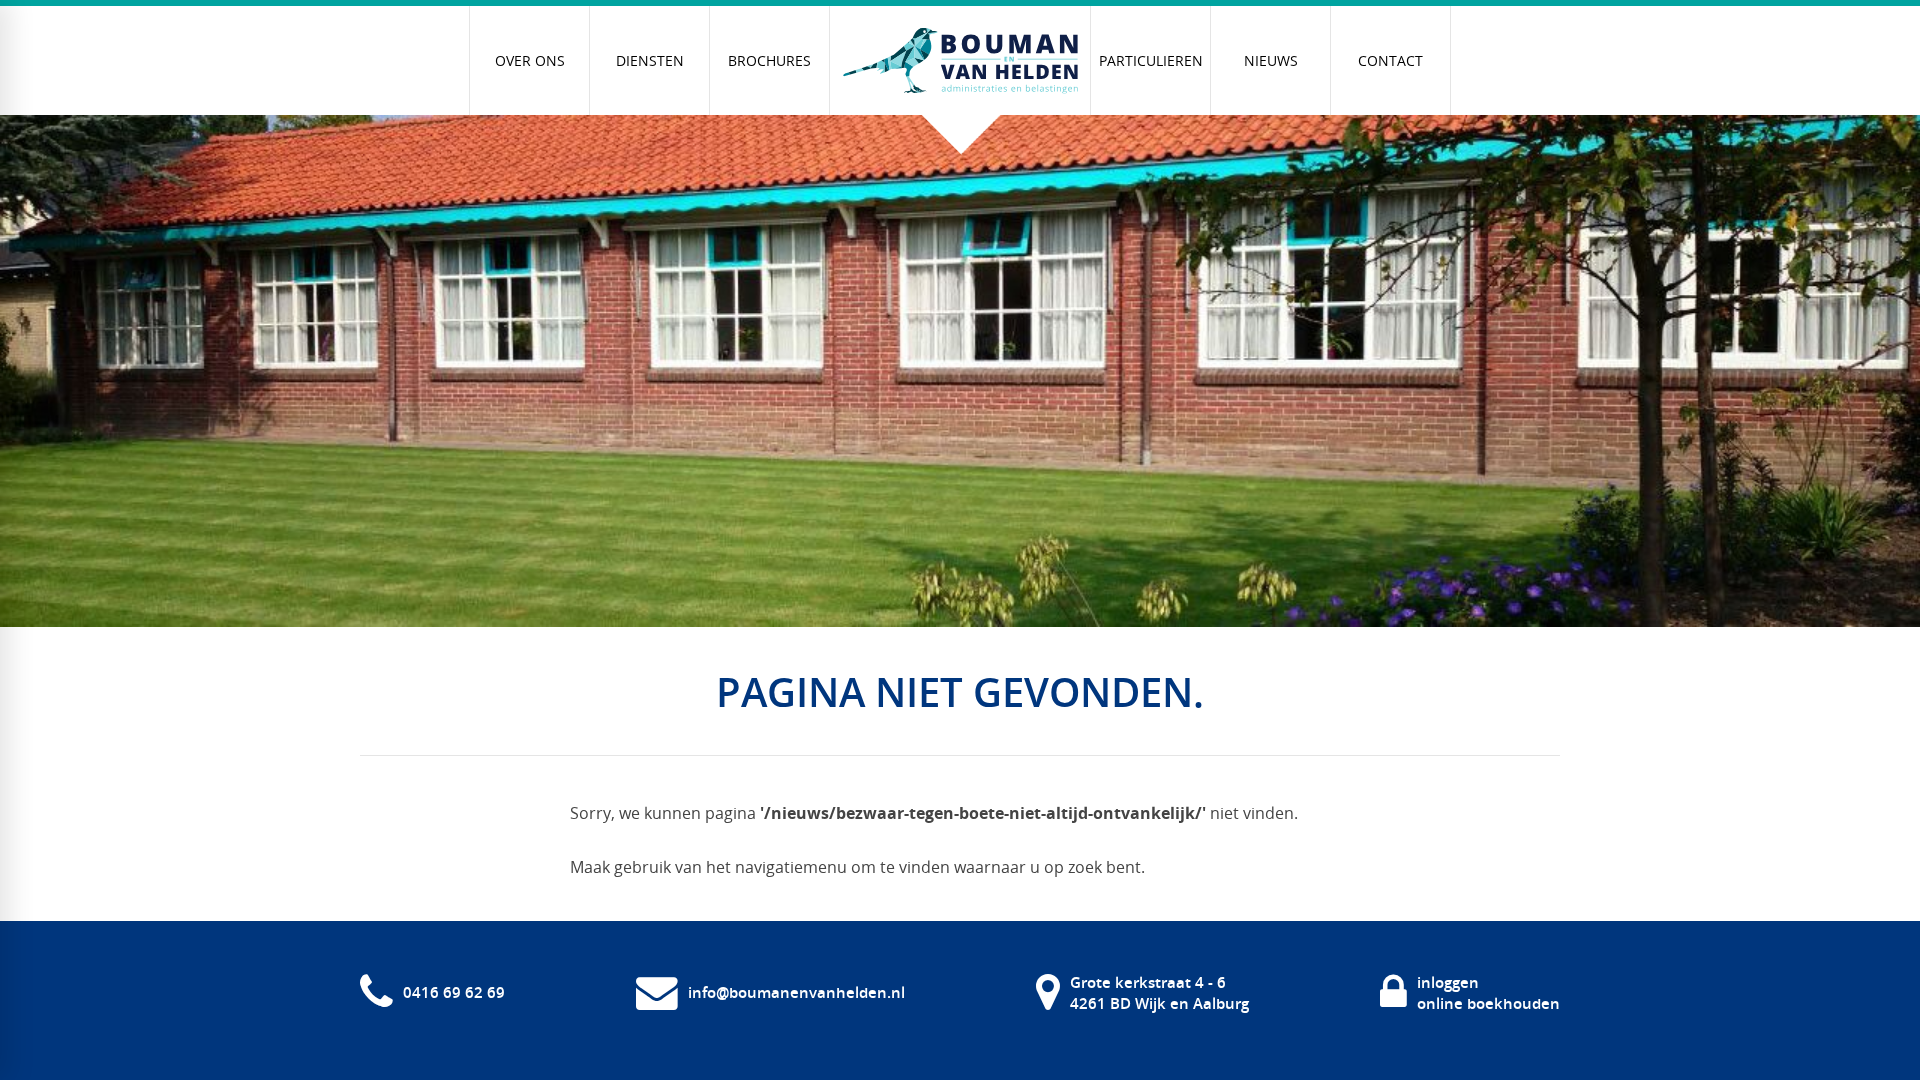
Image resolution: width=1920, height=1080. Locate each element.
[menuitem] (530, 60)
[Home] (960, 61)
